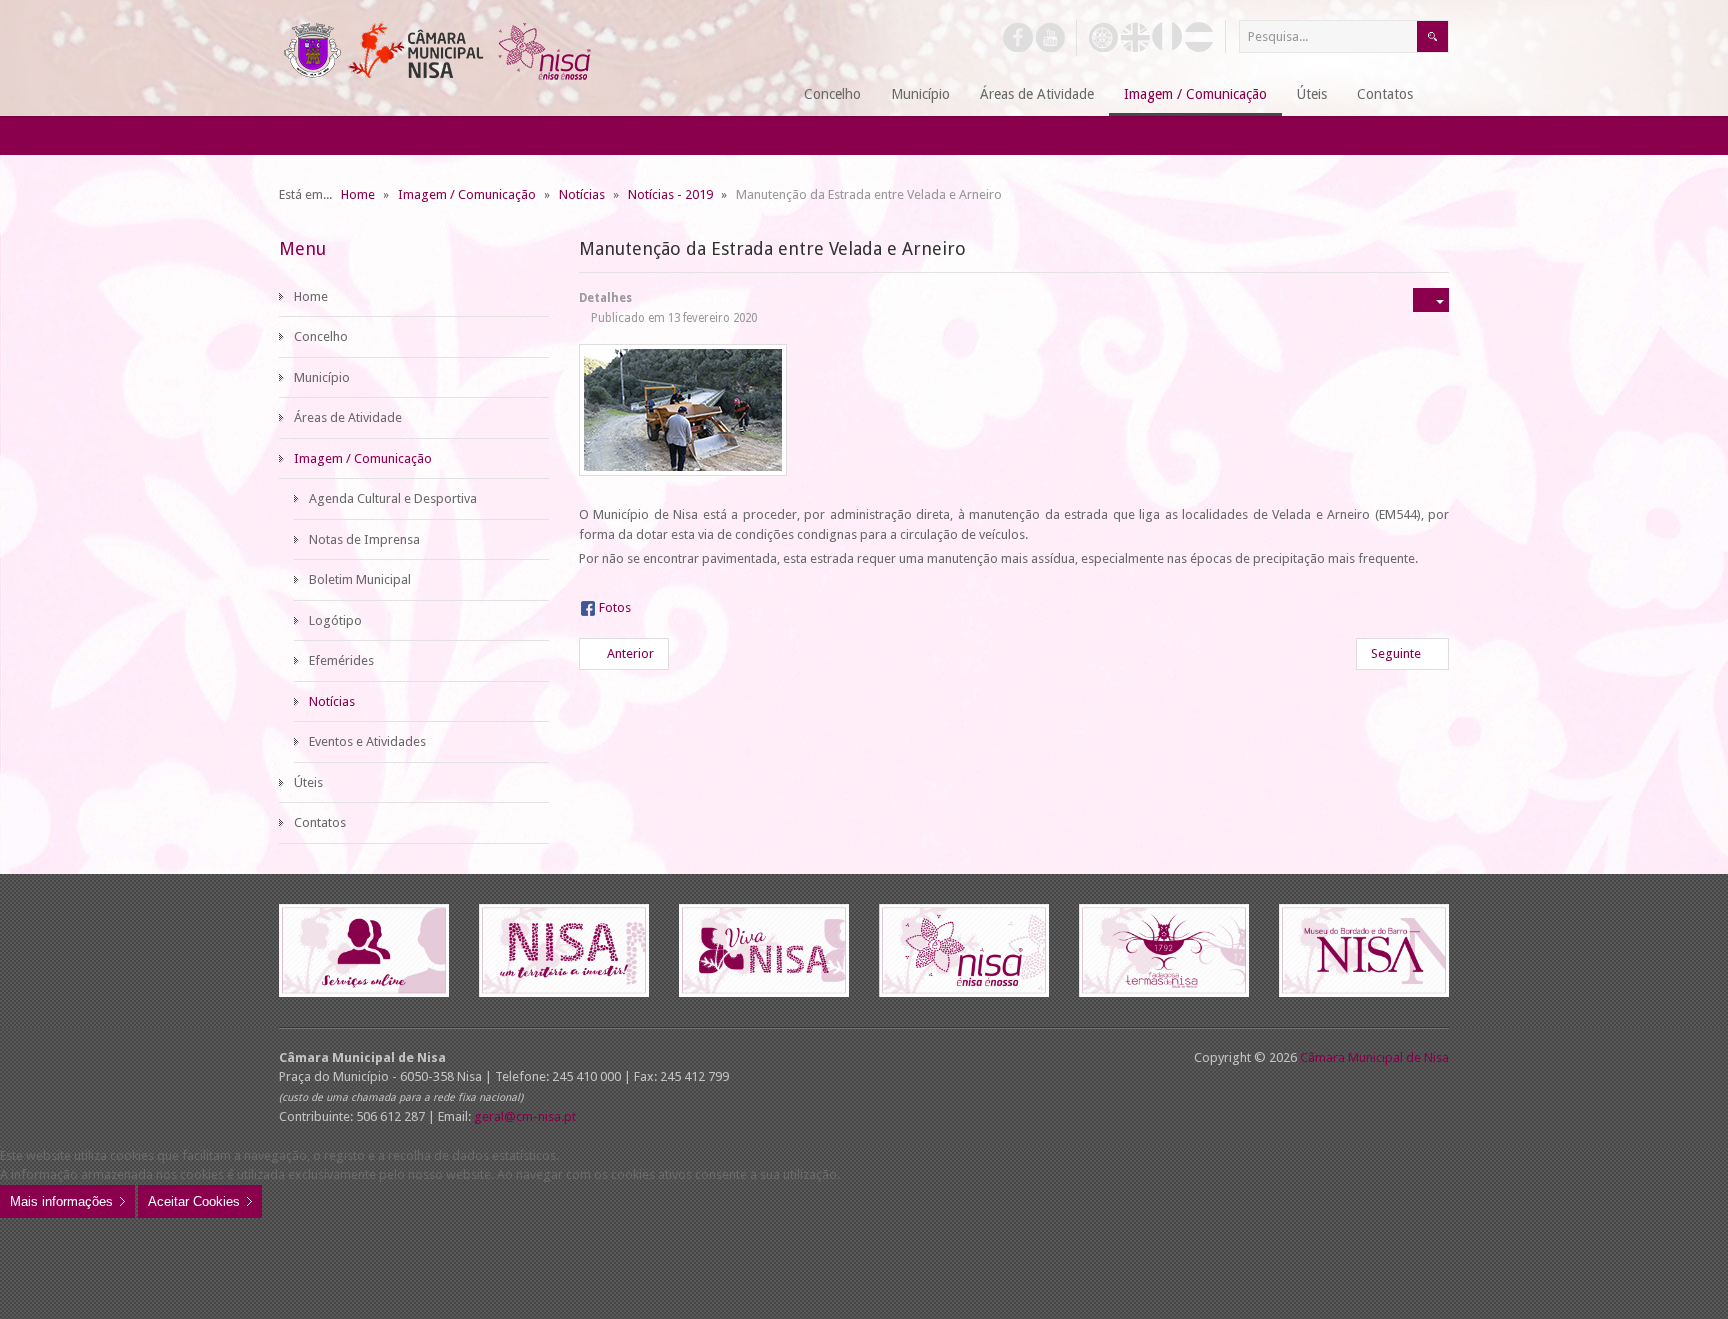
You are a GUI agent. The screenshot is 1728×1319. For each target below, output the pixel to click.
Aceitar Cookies (194, 1201)
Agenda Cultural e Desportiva (393, 498)
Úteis (308, 782)
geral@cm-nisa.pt (525, 1116)
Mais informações (61, 1201)
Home (311, 296)
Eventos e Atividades (367, 741)
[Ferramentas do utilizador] (1431, 300)
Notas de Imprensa (364, 539)
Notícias (332, 701)
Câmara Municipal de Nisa (1374, 1057)
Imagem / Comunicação (363, 458)
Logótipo (335, 620)
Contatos (320, 822)
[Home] (764, 95)
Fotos (615, 607)
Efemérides (341, 660)
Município (322, 377)
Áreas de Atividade (348, 417)
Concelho (321, 336)
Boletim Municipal (360, 579)
